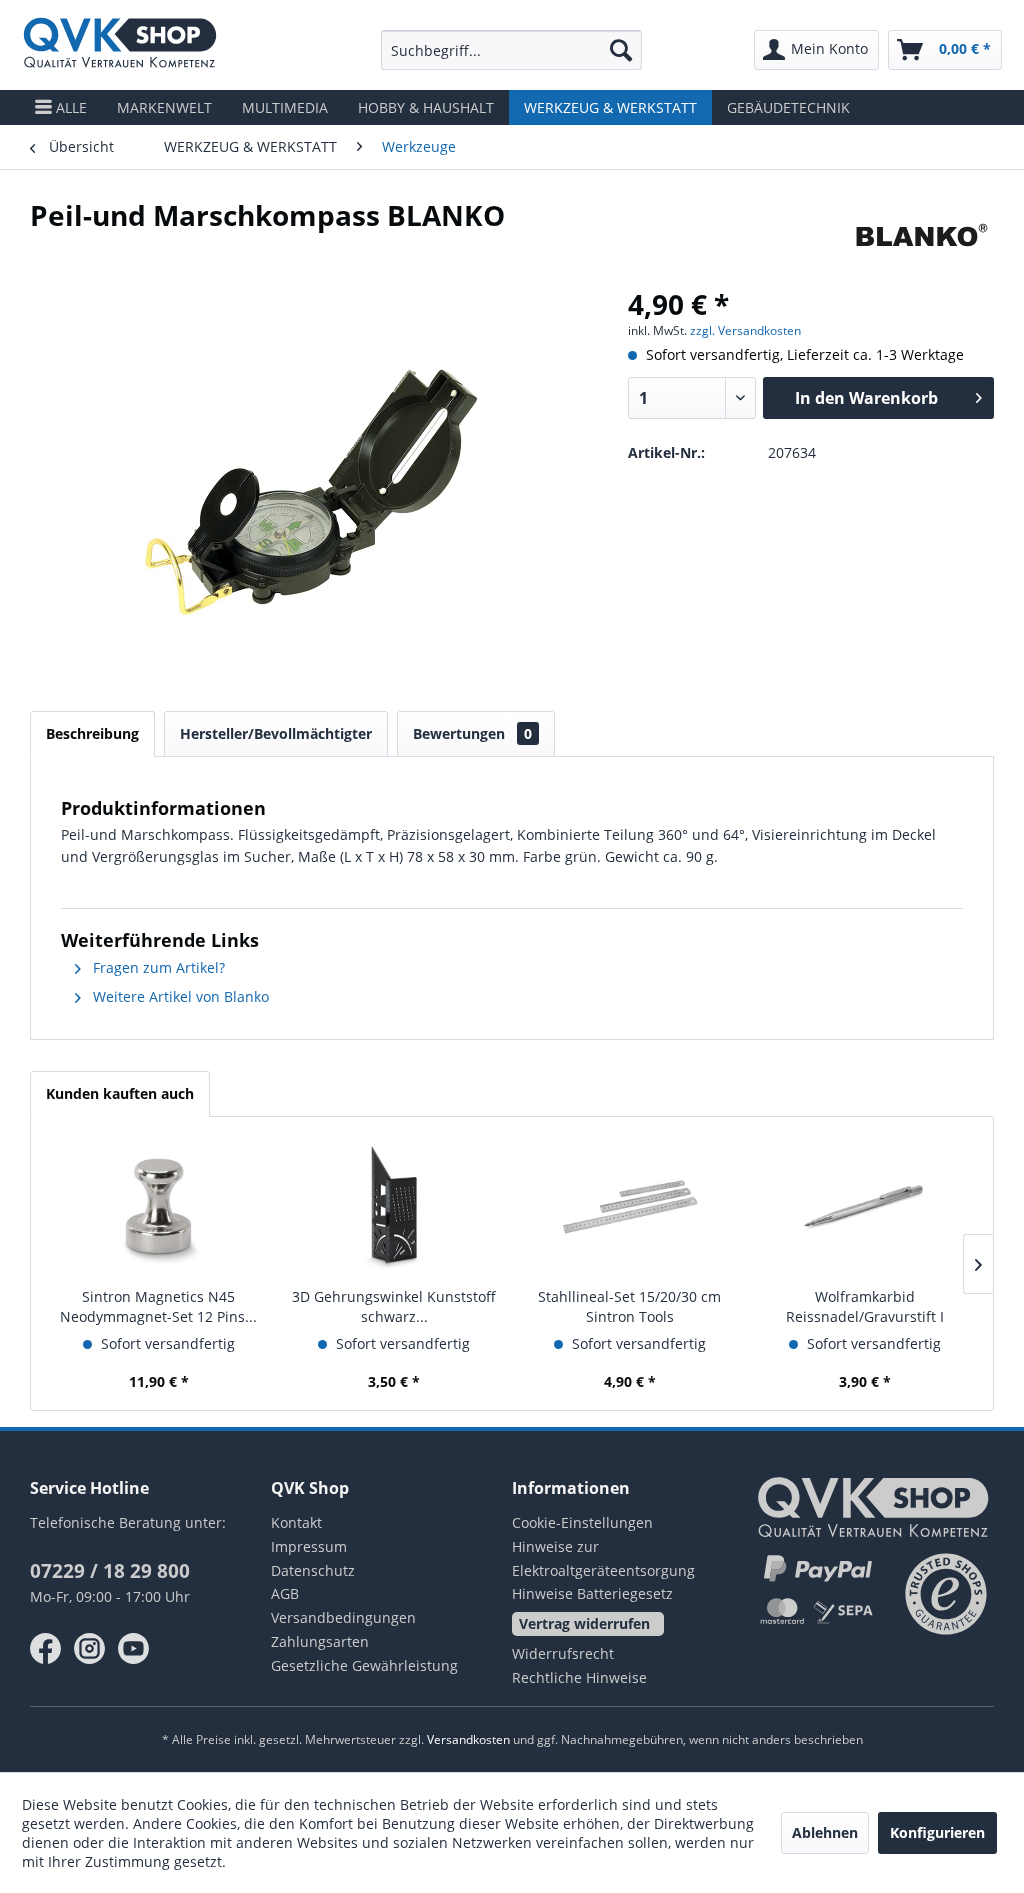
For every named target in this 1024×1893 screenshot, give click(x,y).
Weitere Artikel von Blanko (179, 996)
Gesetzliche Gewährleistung (364, 1665)
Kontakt (296, 1522)
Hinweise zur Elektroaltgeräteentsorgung (603, 1558)
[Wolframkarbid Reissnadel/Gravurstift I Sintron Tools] (866, 1207)
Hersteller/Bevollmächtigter (276, 733)
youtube (134, 1649)
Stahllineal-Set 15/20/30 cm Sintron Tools (629, 1306)
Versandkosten (468, 1739)
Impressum (309, 1546)
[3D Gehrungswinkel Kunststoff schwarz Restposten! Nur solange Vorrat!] (395, 1207)
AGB (285, 1593)
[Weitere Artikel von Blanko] (921, 235)
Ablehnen (825, 1832)
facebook (46, 1649)
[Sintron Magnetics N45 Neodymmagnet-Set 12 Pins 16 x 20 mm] (159, 1207)
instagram (90, 1649)
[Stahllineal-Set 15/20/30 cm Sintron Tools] (630, 1207)
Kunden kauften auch (120, 1093)
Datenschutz (313, 1570)
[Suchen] (621, 50)
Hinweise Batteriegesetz (592, 1593)
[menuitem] (511, 50)
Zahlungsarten (320, 1641)
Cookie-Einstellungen (582, 1522)
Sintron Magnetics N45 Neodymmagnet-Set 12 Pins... (158, 1306)
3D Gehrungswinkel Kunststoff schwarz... (394, 1306)
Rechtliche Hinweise (579, 1677)
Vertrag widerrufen (584, 1623)
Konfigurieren (937, 1832)
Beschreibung (92, 733)
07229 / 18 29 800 (110, 1571)
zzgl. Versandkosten (745, 330)
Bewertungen (472, 733)
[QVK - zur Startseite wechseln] (120, 45)
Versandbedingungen (343, 1617)
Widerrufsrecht (563, 1653)
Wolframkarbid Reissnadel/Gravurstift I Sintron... (865, 1307)
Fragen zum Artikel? (157, 967)
